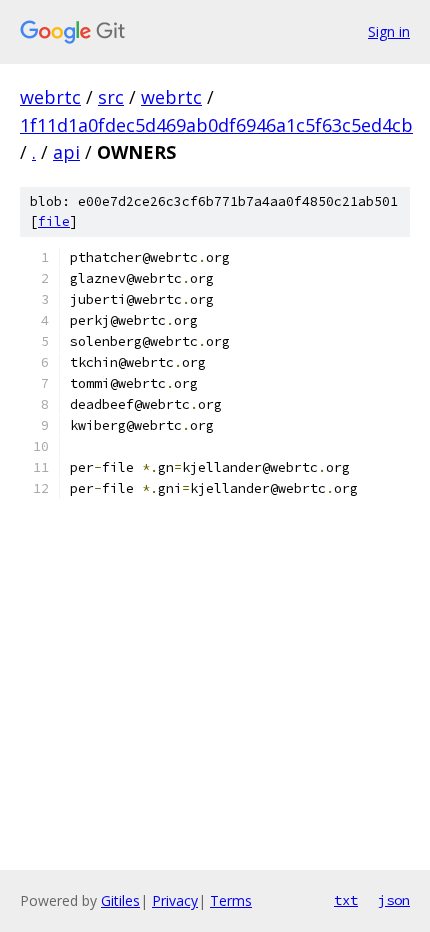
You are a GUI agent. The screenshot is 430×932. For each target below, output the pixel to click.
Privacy (175, 900)
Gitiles (120, 900)
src (111, 97)
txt (346, 900)
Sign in (389, 31)
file (54, 221)
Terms (231, 900)
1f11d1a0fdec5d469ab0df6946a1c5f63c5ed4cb (216, 125)
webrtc (50, 97)
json (394, 900)
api (66, 152)
